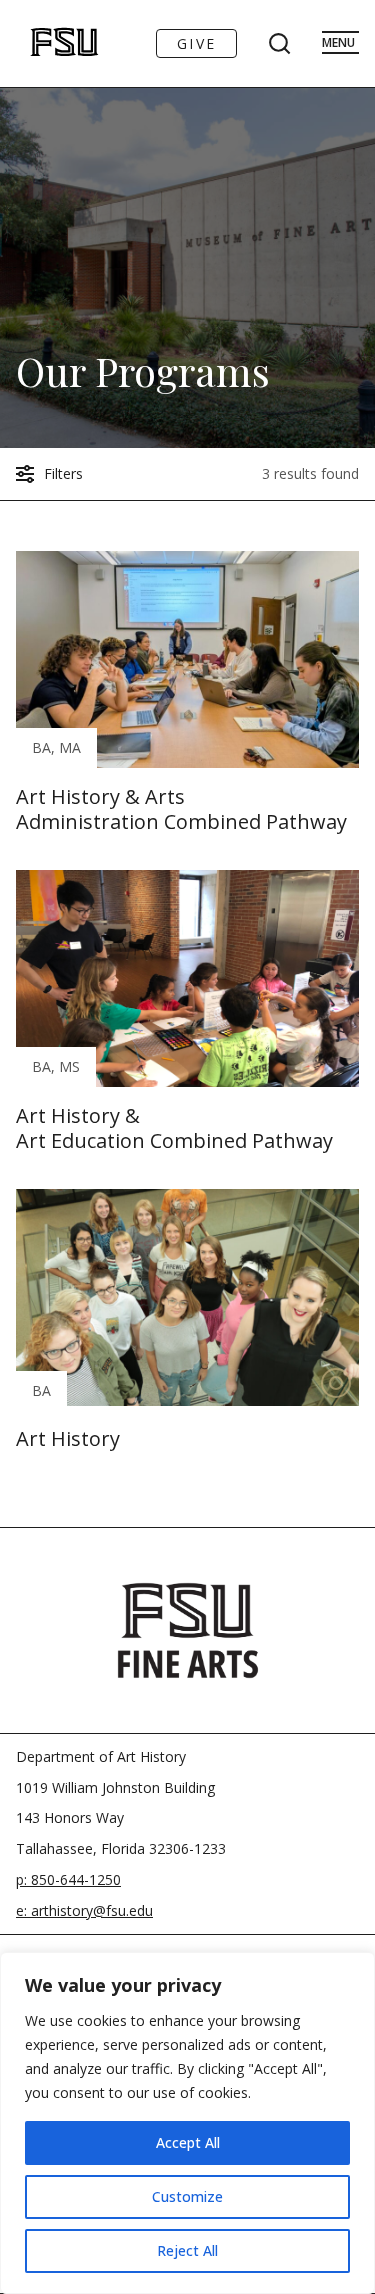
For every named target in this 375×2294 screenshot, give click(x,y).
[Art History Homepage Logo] (43, 43)
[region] (187, 2123)
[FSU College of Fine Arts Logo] (188, 1630)
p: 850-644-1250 (68, 1879)
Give (196, 43)
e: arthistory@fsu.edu (84, 1910)
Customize (187, 2196)
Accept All (188, 2142)
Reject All (187, 2250)
